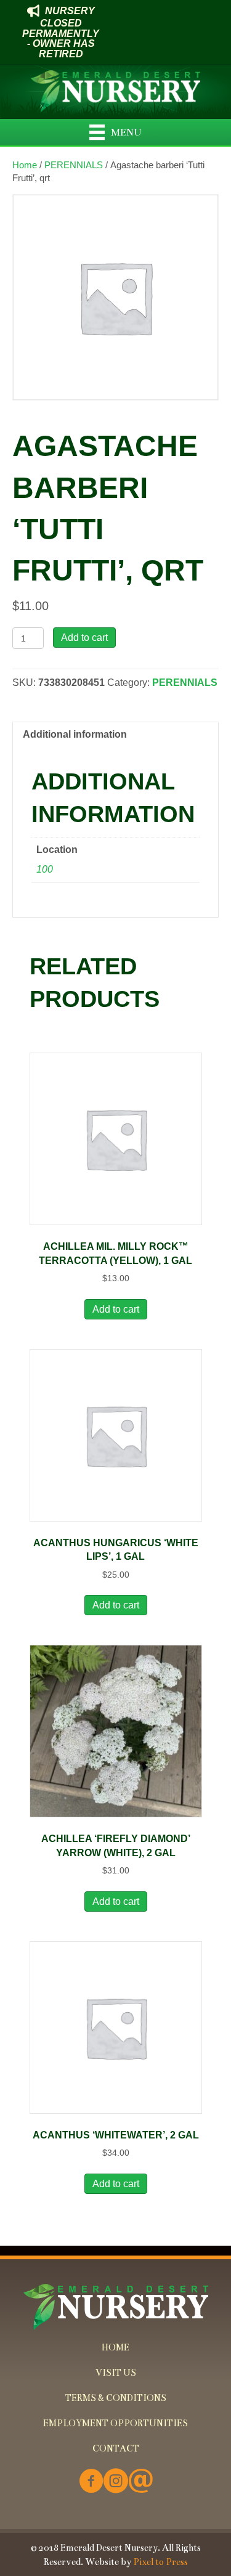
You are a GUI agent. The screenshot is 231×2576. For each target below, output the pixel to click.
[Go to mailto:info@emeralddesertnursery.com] (140, 2482)
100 (45, 869)
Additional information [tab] (75, 734)
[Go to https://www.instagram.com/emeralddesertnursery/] (116, 2482)
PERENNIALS (74, 165)
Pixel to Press (160, 2562)
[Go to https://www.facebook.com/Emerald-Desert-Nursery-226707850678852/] (91, 2482)
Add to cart (84, 638)
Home (25, 165)
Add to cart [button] (116, 1309)
